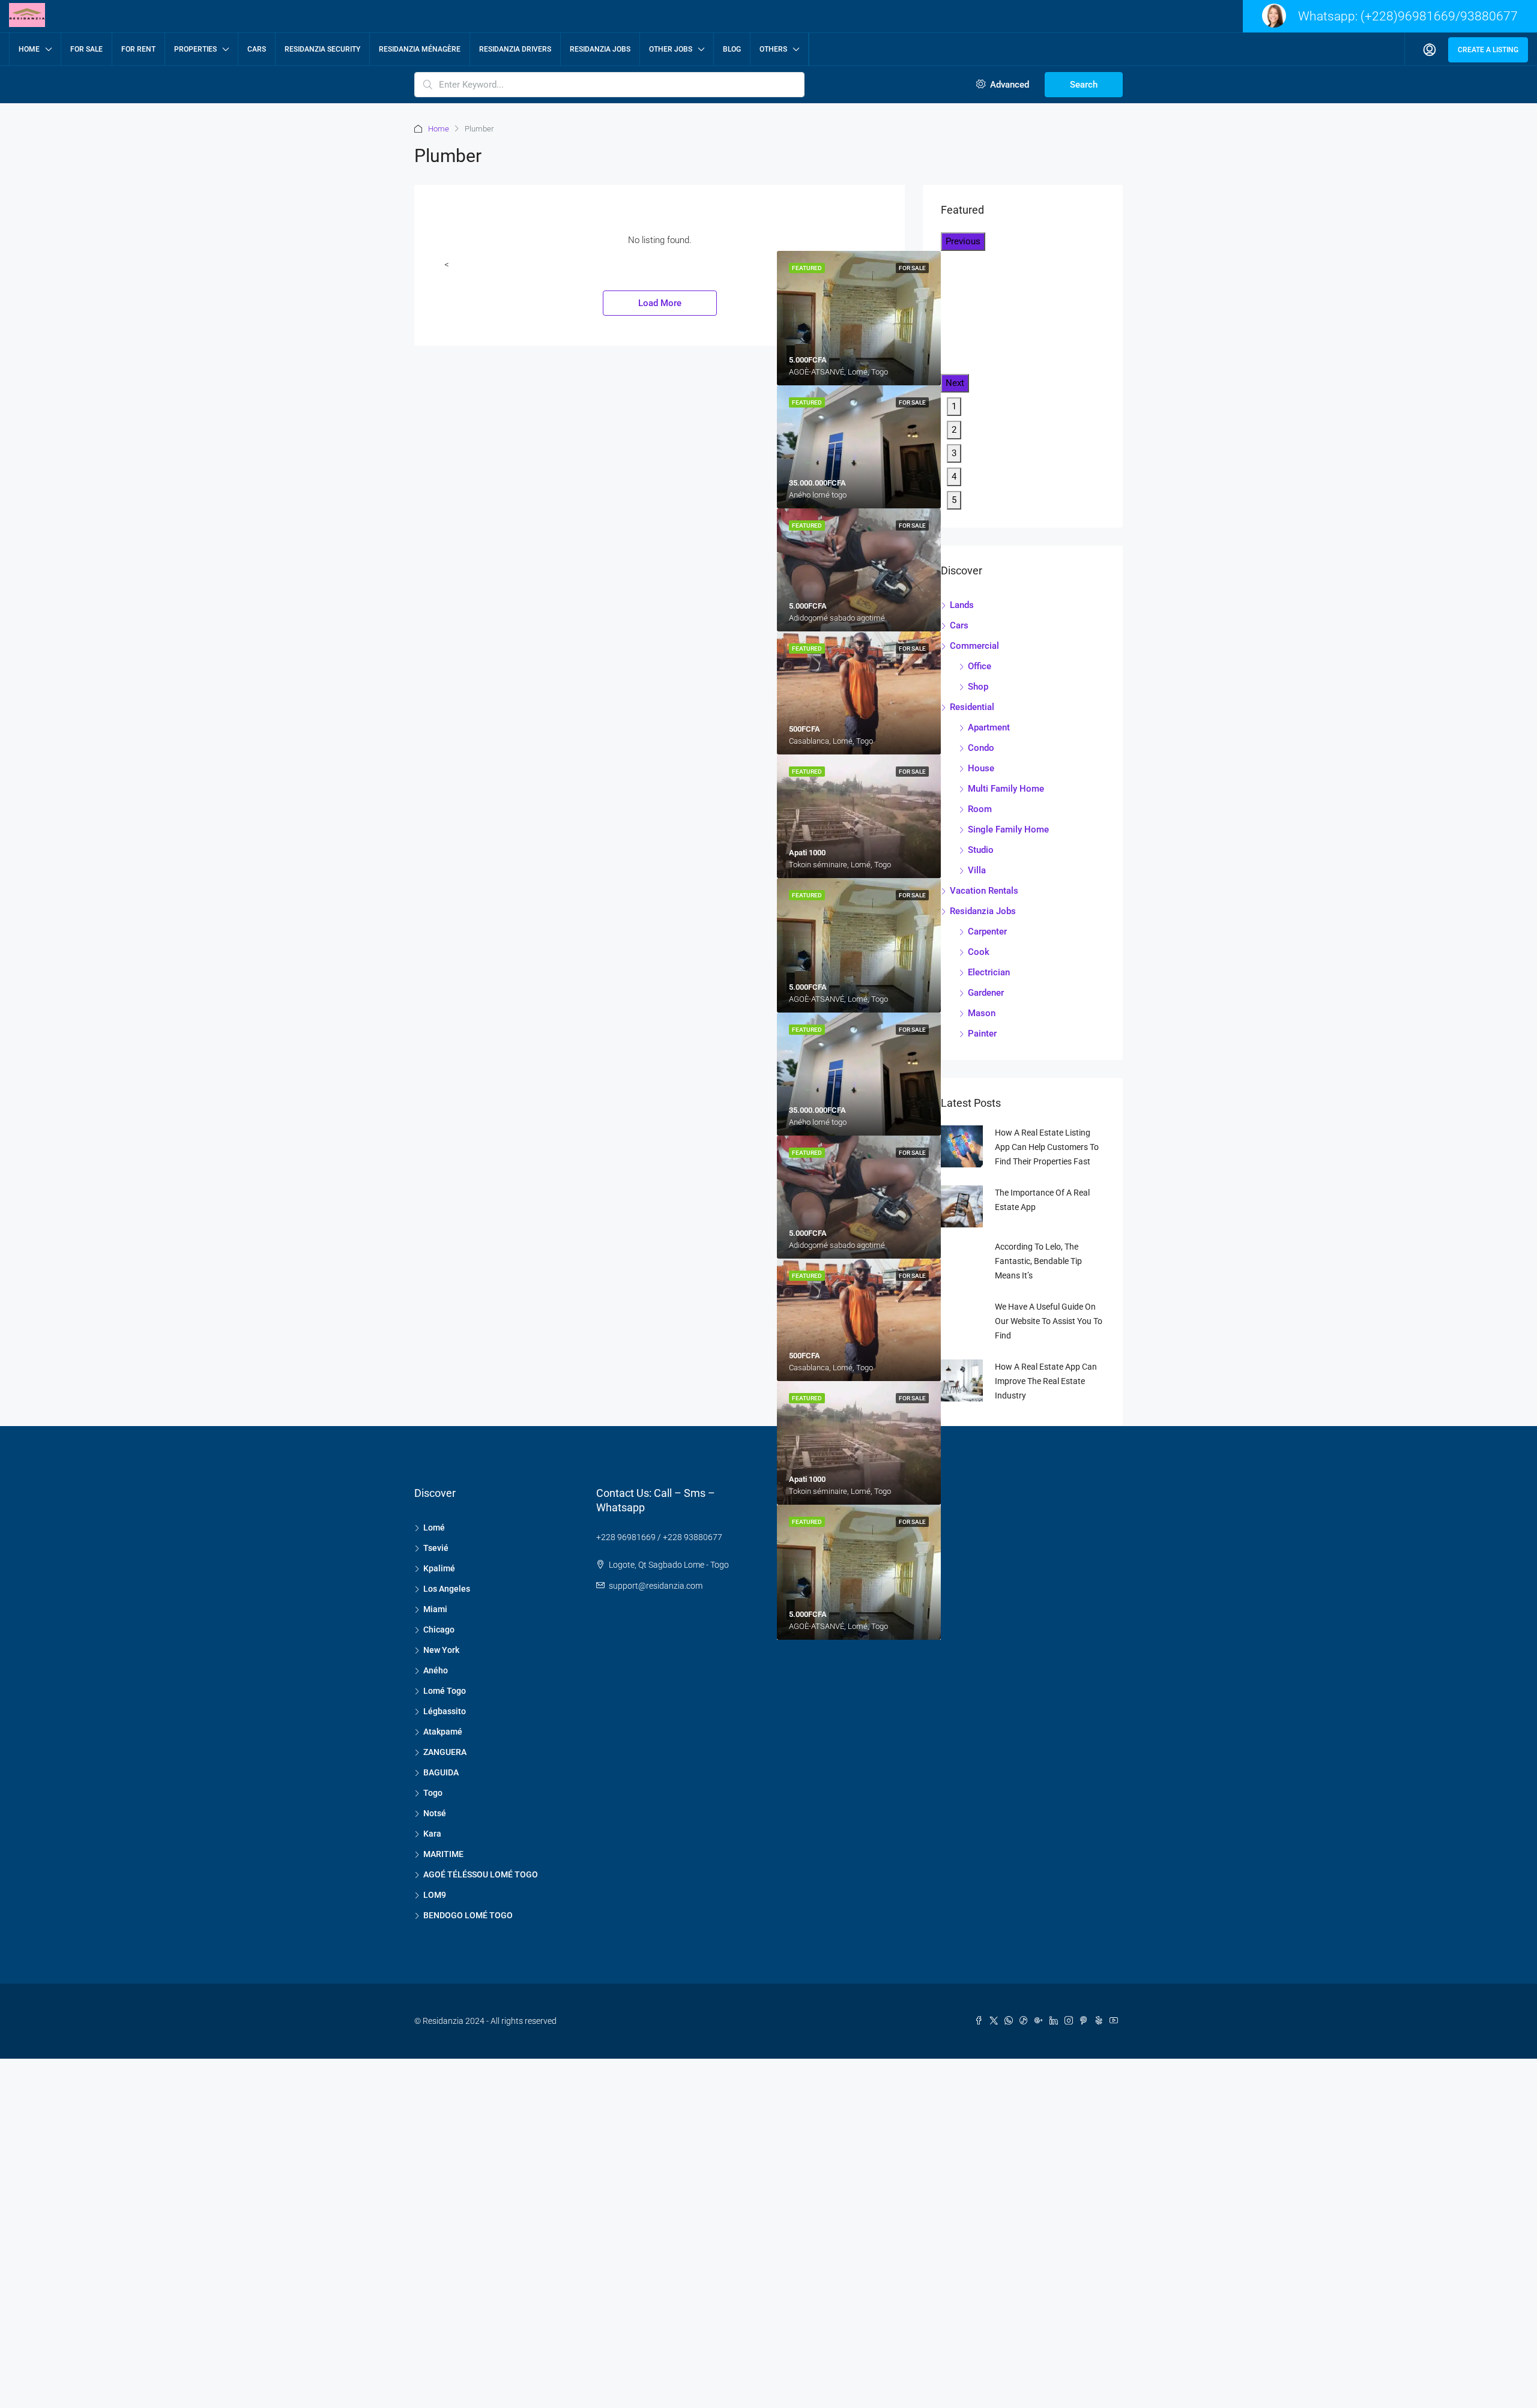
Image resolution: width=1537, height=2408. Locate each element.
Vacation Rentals (984, 891)
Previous (963, 241)
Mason (982, 1013)
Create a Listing (1488, 50)
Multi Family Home (1006, 789)
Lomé (434, 1528)
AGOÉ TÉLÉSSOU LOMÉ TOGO (481, 1874)
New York (441, 1650)
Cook (979, 952)
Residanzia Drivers (515, 49)
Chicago (439, 1630)
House (981, 768)
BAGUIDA (441, 1772)
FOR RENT (138, 49)
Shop (978, 687)
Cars (257, 49)
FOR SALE (86, 49)
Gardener (986, 993)
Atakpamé (443, 1732)
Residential (972, 707)
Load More (660, 303)
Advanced (1008, 85)
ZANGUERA (445, 1752)
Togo (433, 1793)
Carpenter (987, 932)
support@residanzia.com (656, 1586)
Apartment (989, 727)
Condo (981, 748)
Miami (435, 1609)
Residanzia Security (322, 49)
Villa (977, 870)
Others (773, 49)
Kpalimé (439, 1568)
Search (1084, 85)
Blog (732, 49)
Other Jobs (671, 49)
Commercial (974, 646)
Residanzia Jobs (600, 49)
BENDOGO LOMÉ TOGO (468, 1915)
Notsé (435, 1813)
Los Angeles (447, 1589)
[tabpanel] (859, 447)
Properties (195, 49)
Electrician (989, 972)
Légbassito (445, 1711)
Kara (432, 1834)
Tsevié (436, 1548)
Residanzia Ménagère (420, 49)
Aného (436, 1670)
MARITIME (443, 1854)
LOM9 (435, 1895)
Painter (982, 1034)
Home (29, 49)
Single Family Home (1008, 829)
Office (980, 666)
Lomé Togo (445, 1691)
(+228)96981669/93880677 (1439, 16)
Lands (962, 605)
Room (980, 809)
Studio (981, 850)
